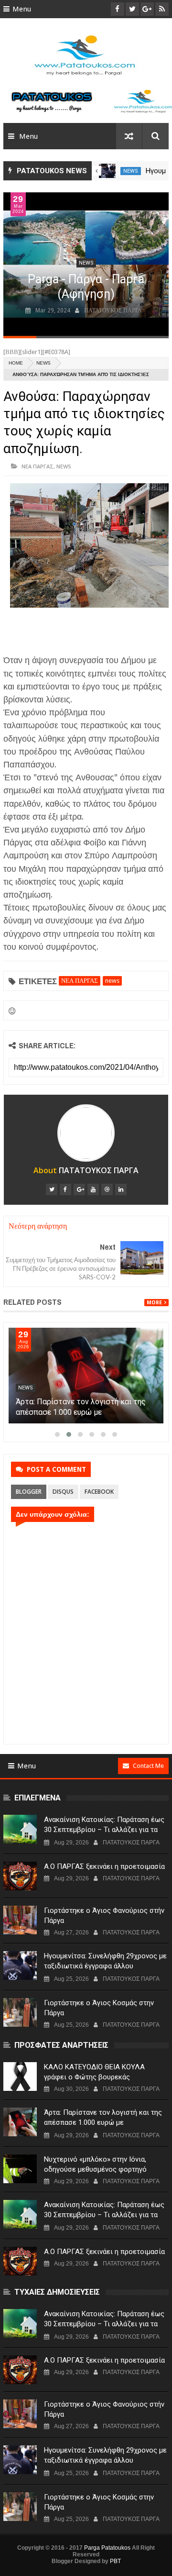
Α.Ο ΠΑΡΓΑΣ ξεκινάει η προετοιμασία (104, 1866)
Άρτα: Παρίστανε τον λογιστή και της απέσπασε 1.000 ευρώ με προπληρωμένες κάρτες (81, 1412)
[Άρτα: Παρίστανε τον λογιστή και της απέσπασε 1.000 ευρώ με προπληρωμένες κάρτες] (86, 1376)
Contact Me (148, 1766)
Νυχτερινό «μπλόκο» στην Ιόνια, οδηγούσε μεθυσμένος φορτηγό (95, 2164)
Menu (22, 9)
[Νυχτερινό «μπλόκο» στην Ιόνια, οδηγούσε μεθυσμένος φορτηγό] (20, 2169)
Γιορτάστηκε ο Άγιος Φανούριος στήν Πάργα (104, 1915)
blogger (29, 1492)
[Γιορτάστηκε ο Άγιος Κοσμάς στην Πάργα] (20, 2012)
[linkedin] (121, 1189)
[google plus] (79, 1189)
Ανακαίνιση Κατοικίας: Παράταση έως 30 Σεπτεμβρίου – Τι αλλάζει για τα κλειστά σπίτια (104, 1830)
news (131, 171)
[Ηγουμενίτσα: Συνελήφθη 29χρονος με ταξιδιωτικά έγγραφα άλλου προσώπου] (20, 1965)
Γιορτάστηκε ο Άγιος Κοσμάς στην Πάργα (99, 2008)
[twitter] (52, 1189)
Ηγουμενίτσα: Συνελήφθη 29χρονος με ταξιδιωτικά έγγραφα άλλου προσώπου (105, 1966)
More (154, 1303)
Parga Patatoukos (107, 2548)
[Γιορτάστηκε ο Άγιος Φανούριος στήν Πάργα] (107, 171)
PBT (115, 2561)
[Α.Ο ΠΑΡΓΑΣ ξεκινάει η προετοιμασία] (20, 1876)
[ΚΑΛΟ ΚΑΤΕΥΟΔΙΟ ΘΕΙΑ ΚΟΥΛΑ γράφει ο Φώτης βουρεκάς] (20, 2076)
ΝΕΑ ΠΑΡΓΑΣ (38, 466)
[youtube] (93, 1189)
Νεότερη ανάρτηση (38, 1226)
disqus (63, 1492)
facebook (99, 1492)
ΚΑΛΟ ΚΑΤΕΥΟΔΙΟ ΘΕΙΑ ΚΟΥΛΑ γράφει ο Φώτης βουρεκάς (94, 2072)
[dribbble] (107, 1189)
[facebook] (65, 1189)
